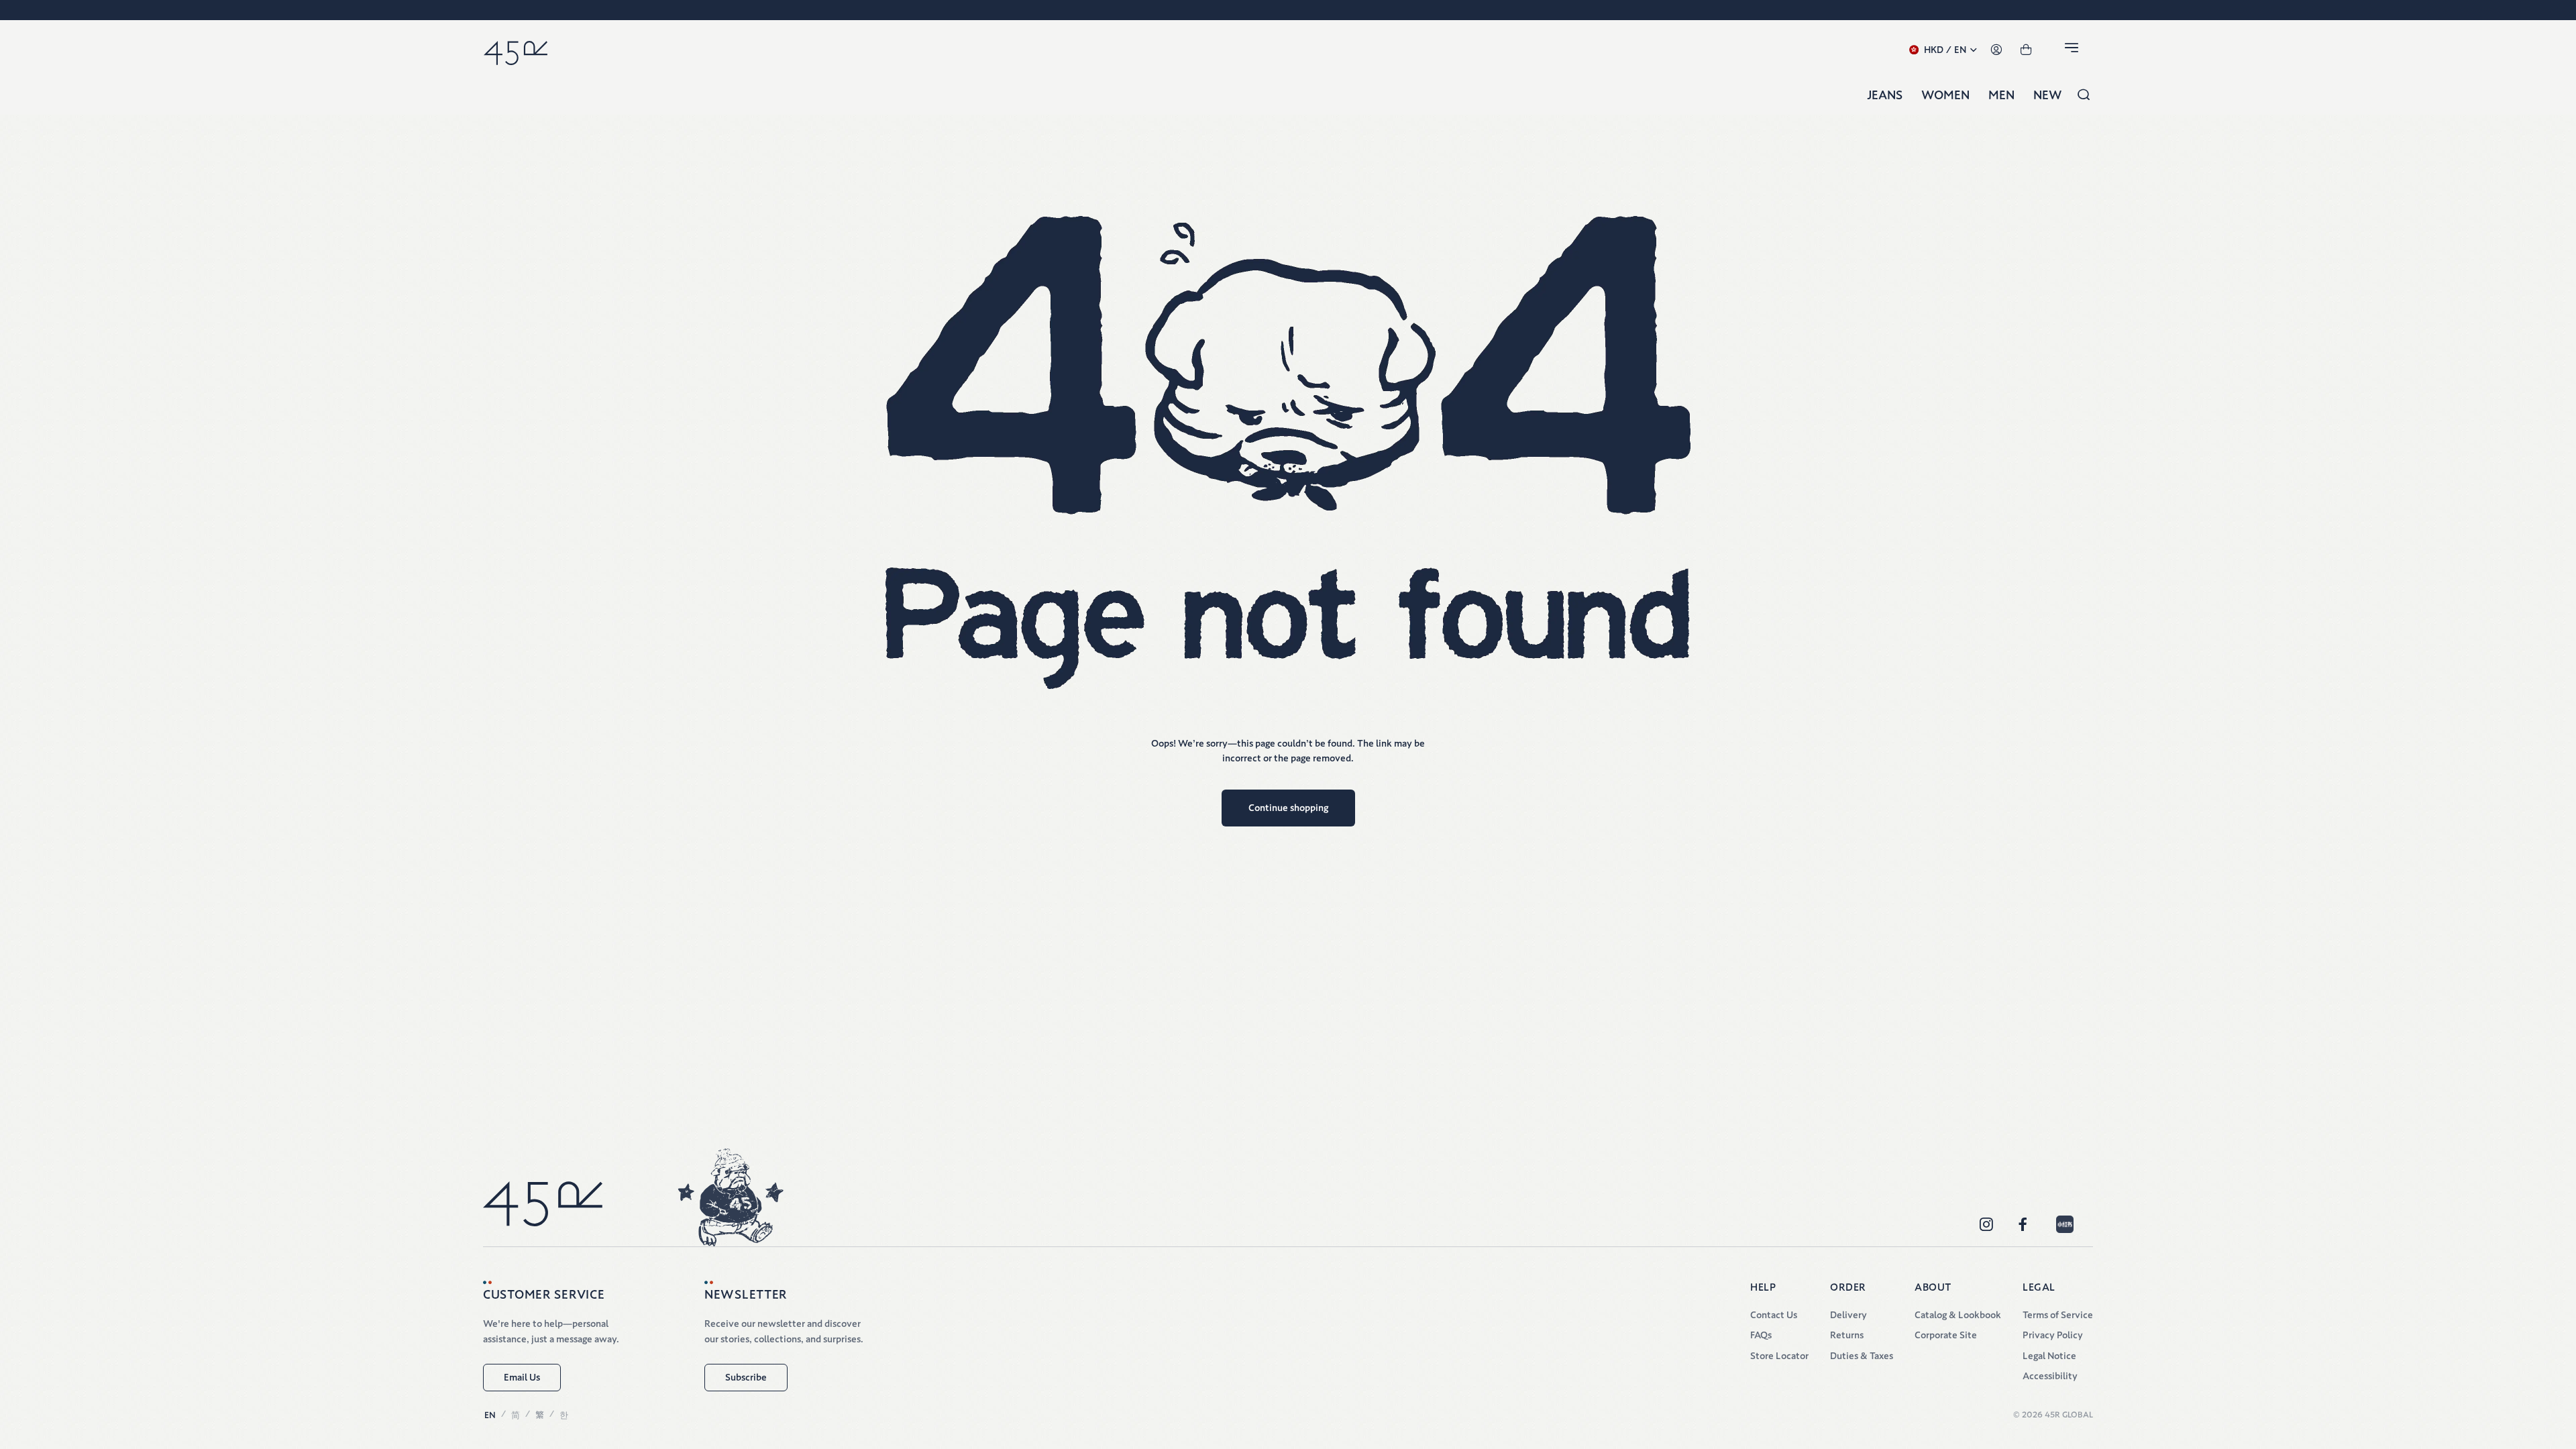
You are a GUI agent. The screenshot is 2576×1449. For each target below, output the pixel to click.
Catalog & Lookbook (1958, 1315)
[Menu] (2074, 50)
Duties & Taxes (1862, 1356)
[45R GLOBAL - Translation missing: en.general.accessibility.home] (516, 50)
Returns (1847, 1335)
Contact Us (1774, 1315)
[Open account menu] (1996, 50)
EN (490, 1415)
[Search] (2084, 95)
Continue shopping (1288, 808)
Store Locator (1779, 1356)
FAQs (1761, 1335)
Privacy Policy (2053, 1335)
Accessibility (2050, 1376)
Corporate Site (1946, 1335)
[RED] (2065, 1224)
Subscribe (746, 1377)
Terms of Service (2058, 1315)
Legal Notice (2049, 1356)
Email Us (522, 1377)
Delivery (1848, 1315)
